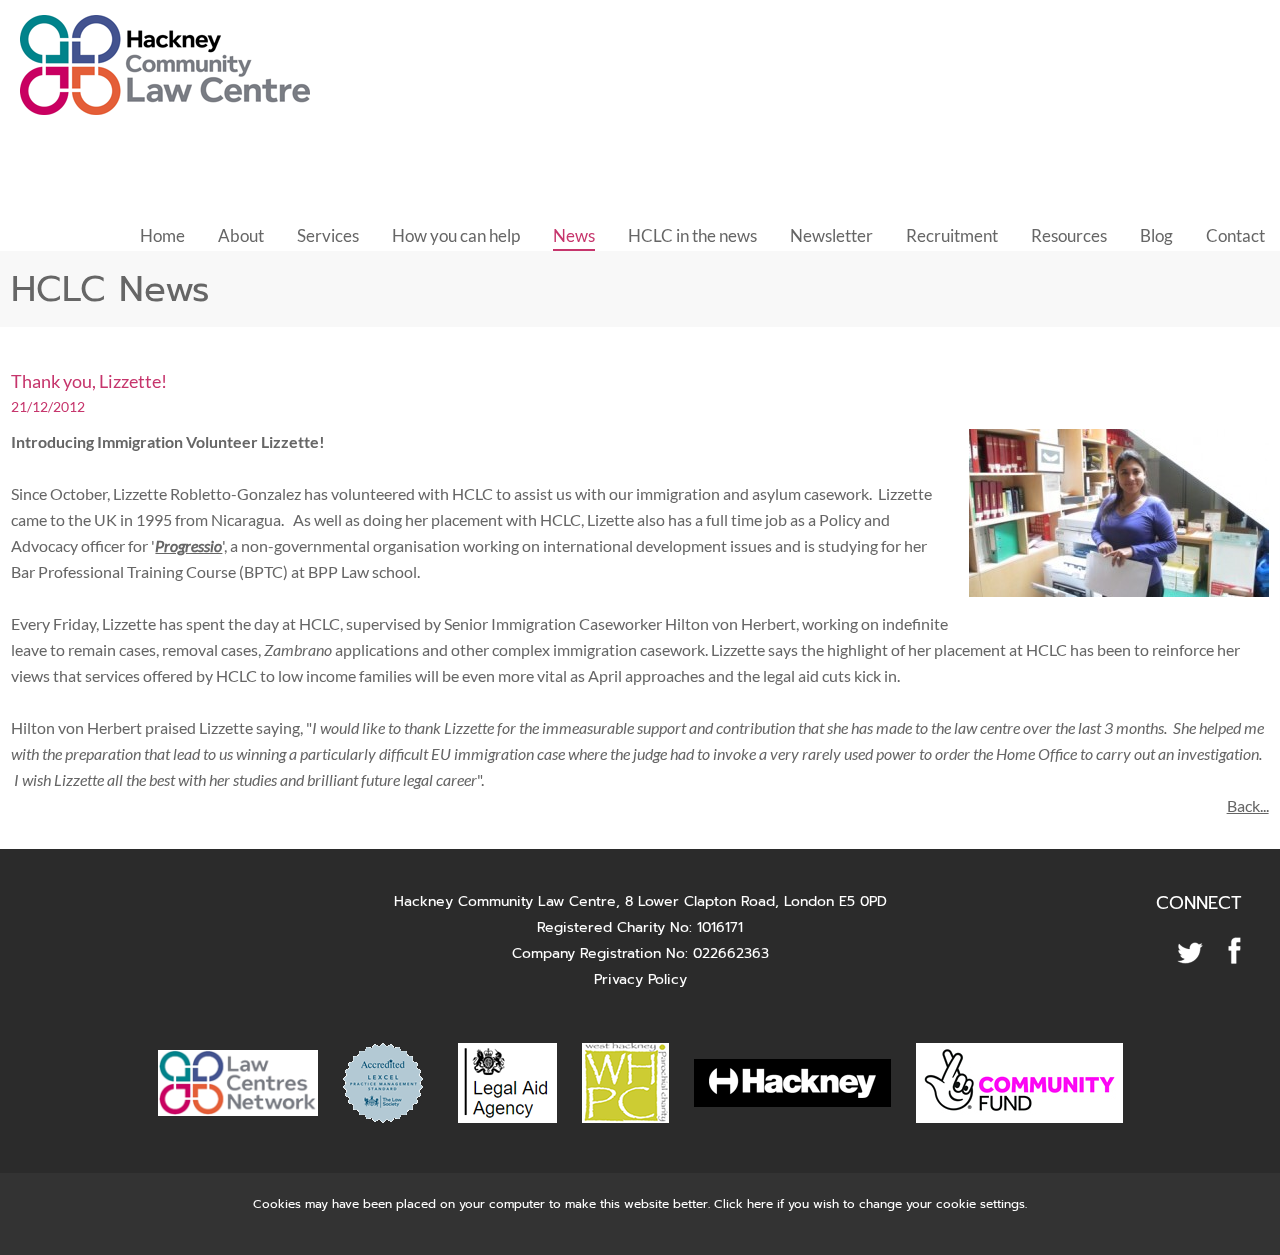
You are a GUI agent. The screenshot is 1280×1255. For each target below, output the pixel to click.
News (574, 235)
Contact (1235, 235)
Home (162, 235)
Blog (1156, 235)
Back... (1248, 805)
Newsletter (831, 235)
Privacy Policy (640, 979)
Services (328, 235)
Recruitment (952, 235)
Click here (743, 1204)
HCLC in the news (692, 235)
